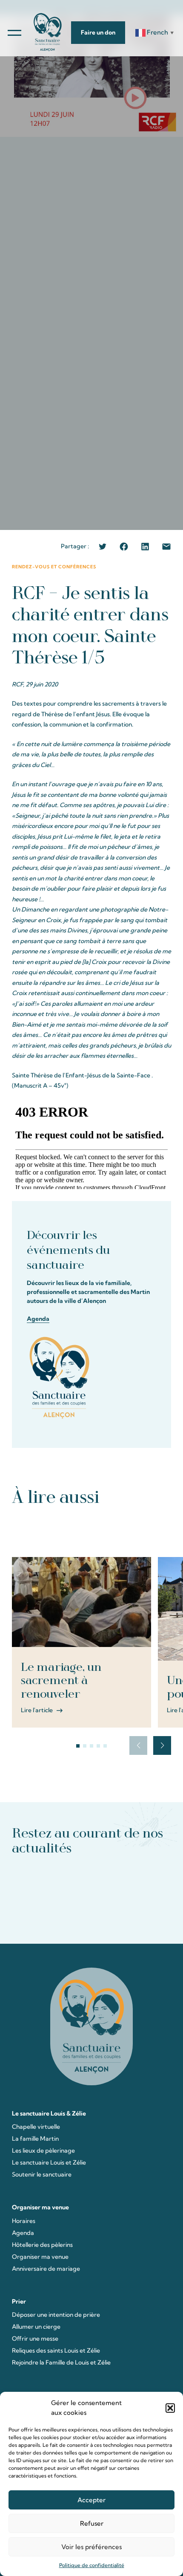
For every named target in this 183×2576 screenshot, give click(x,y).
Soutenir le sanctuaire (42, 2174)
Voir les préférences (91, 2547)
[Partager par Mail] (166, 547)
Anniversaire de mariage (46, 2269)
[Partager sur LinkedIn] (145, 547)
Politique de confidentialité (92, 2565)
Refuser (92, 2523)
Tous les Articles (92, 1531)
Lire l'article (37, 1710)
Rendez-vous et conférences (54, 567)
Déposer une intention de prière (56, 2315)
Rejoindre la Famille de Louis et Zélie (61, 2362)
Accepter (91, 2500)
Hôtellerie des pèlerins (42, 2245)
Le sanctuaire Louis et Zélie (49, 2162)
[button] (170, 2408)
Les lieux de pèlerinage (43, 2151)
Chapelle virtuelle (36, 2127)
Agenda (38, 1319)
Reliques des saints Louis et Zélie (56, 2350)
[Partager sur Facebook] (124, 547)
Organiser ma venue (40, 2257)
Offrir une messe (35, 2339)
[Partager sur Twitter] (103, 547)
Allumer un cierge (36, 2327)
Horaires (24, 2221)
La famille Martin (35, 2139)
